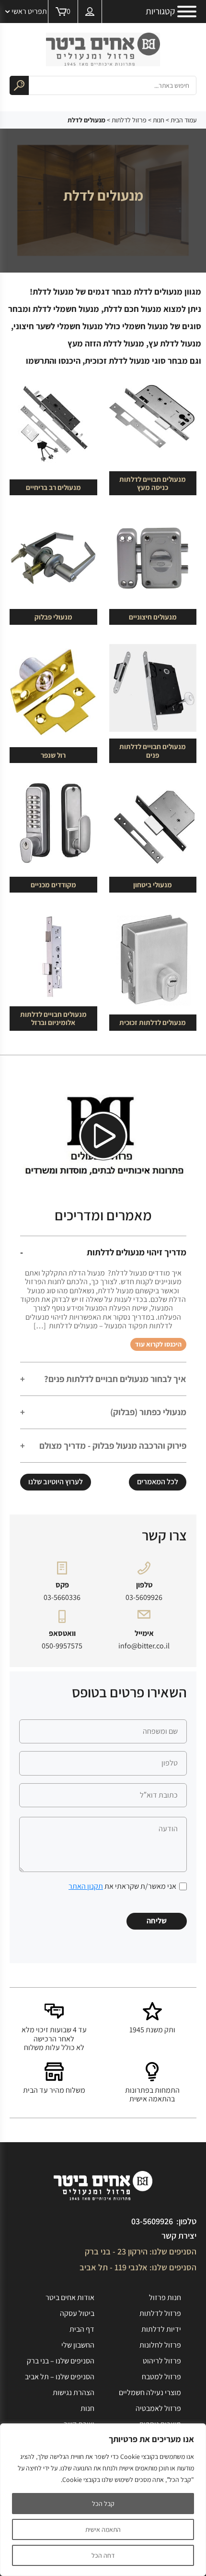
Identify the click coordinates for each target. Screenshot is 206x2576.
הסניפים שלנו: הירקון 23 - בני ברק (141, 2251)
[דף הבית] (103, 49)
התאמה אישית (103, 2529)
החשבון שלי (78, 2345)
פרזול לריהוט (162, 2361)
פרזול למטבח (161, 2377)
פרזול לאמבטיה (158, 2408)
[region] (103, 2500)
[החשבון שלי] (90, 12)
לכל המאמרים (158, 1482)
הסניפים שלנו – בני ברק (61, 2361)
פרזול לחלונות (160, 2345)
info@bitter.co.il (144, 1646)
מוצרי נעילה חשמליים (150, 2392)
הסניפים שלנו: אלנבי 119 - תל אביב (138, 2267)
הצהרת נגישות (74, 2392)
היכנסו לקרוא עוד (158, 1344)
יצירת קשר (179, 2236)
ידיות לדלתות (161, 2329)
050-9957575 (62, 1646)
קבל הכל (103, 2504)
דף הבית (82, 2329)
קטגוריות (160, 12)
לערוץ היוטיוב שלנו (56, 1482)
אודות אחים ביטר (70, 2297)
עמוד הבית (183, 120)
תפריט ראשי (29, 11)
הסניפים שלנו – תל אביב (60, 2377)
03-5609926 (144, 1598)
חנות (159, 120)
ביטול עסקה (77, 2313)
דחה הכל (103, 2555)
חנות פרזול (165, 2297)
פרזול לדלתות (129, 120)
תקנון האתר (86, 1886)
